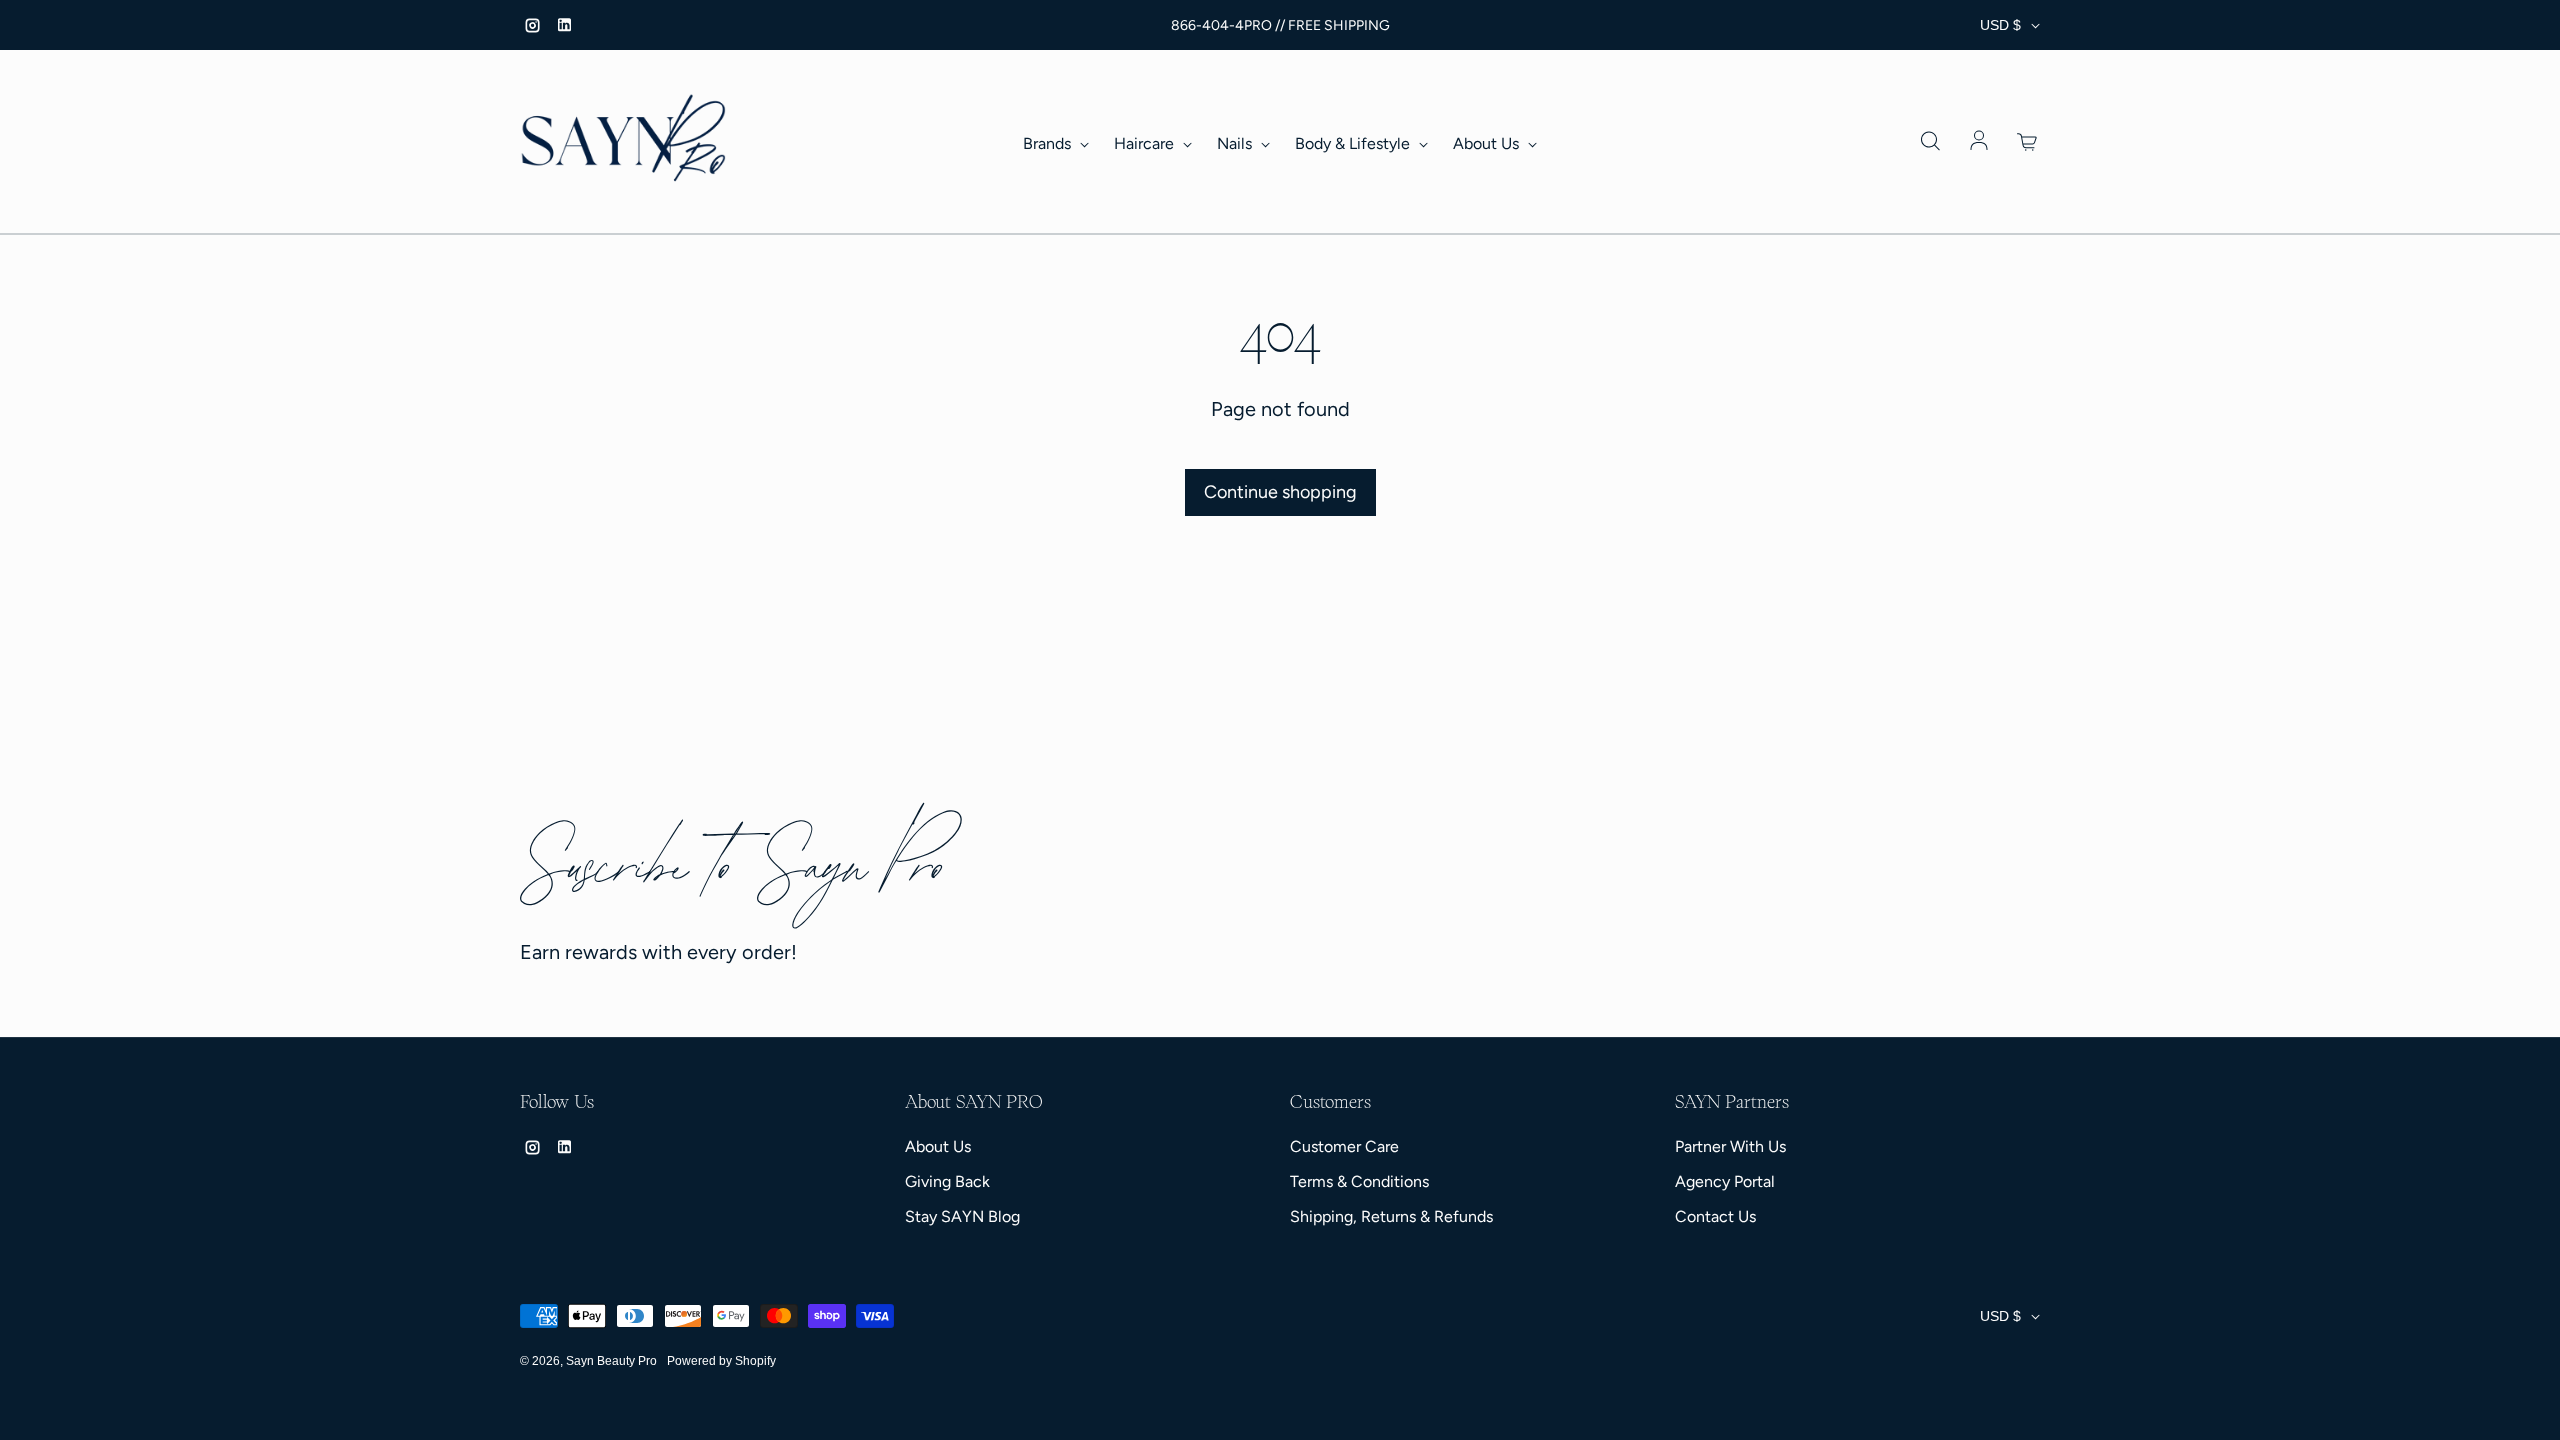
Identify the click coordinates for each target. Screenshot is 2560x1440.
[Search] (1930, 142)
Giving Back (947, 1181)
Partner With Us (1730, 1146)
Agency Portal (1725, 1181)
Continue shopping (1280, 492)
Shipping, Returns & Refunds (1391, 1216)
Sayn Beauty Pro (611, 1361)
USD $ (2000, 25)
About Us (1488, 143)
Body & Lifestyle (1354, 143)
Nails (1236, 143)
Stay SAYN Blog (962, 1216)
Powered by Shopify (721, 1361)
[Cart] (2028, 142)
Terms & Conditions (1359, 1181)
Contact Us (1715, 1216)
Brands (1049, 143)
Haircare (1146, 143)
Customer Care (1344, 1146)
